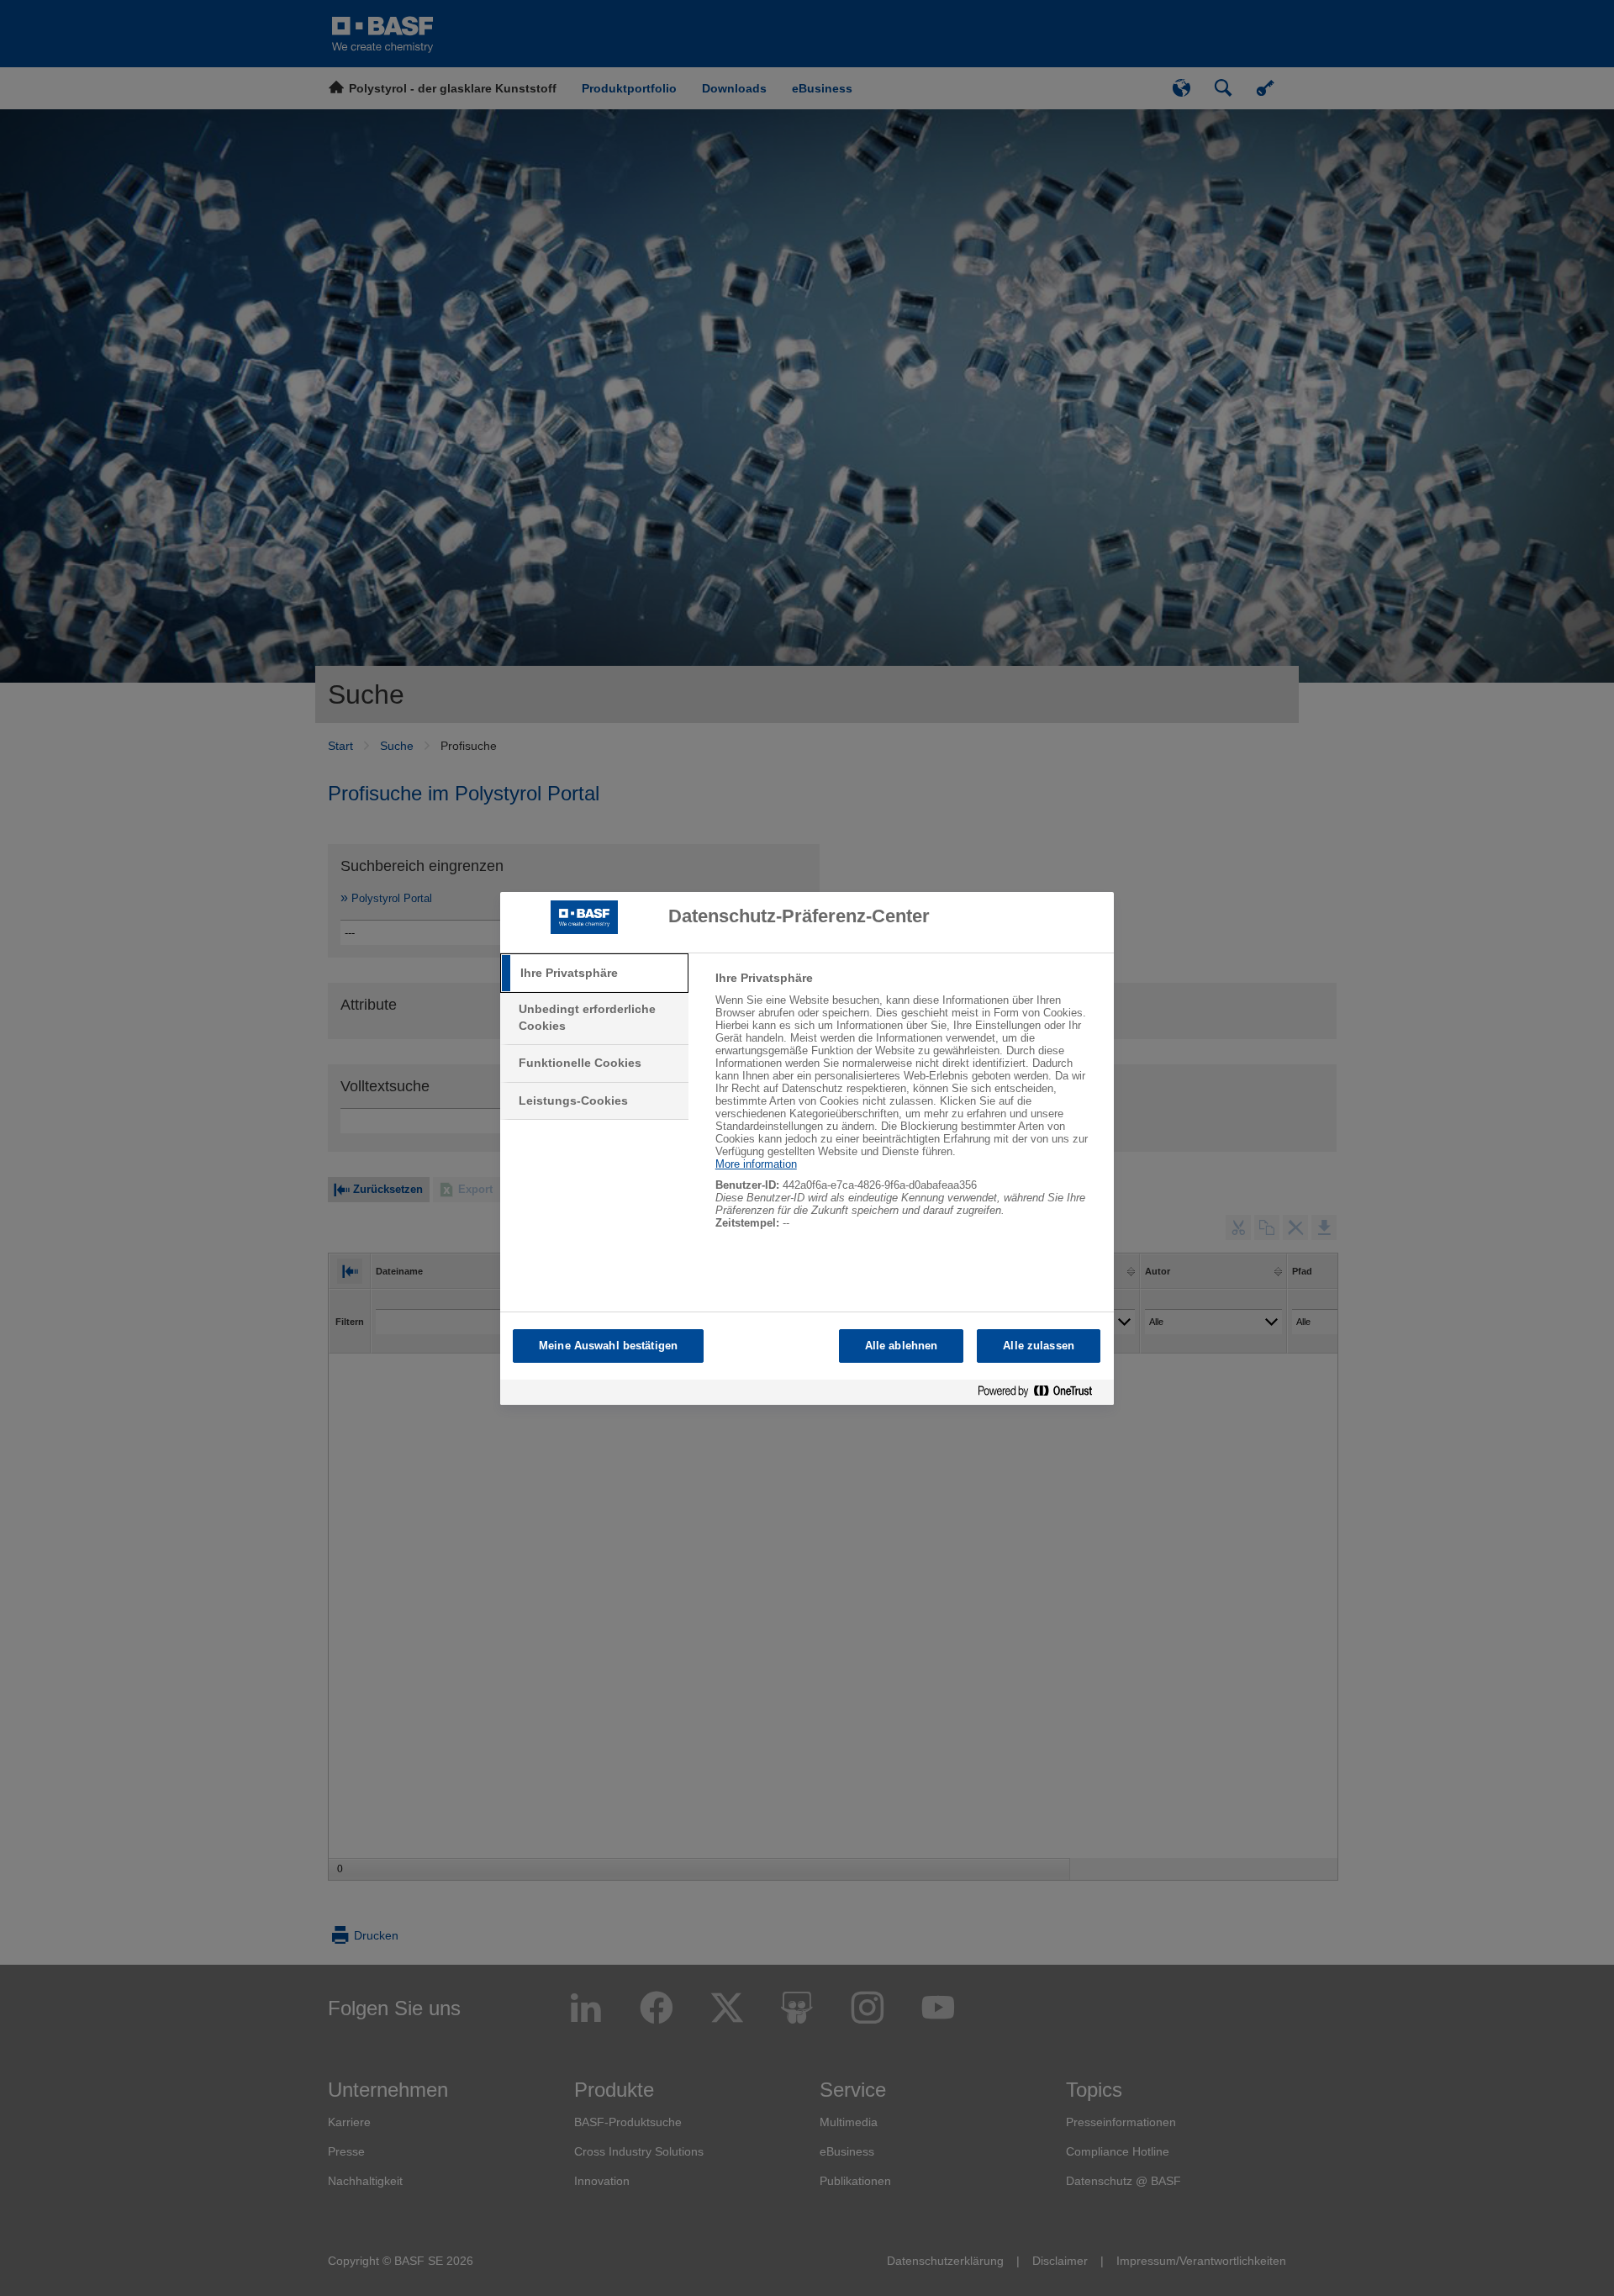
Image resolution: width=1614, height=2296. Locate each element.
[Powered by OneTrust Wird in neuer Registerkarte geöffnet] (1042, 1394)
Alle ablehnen (902, 1346)
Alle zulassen (1039, 1346)
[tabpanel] (907, 1109)
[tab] (594, 974)
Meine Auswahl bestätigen (608, 1346)
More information (756, 1164)
